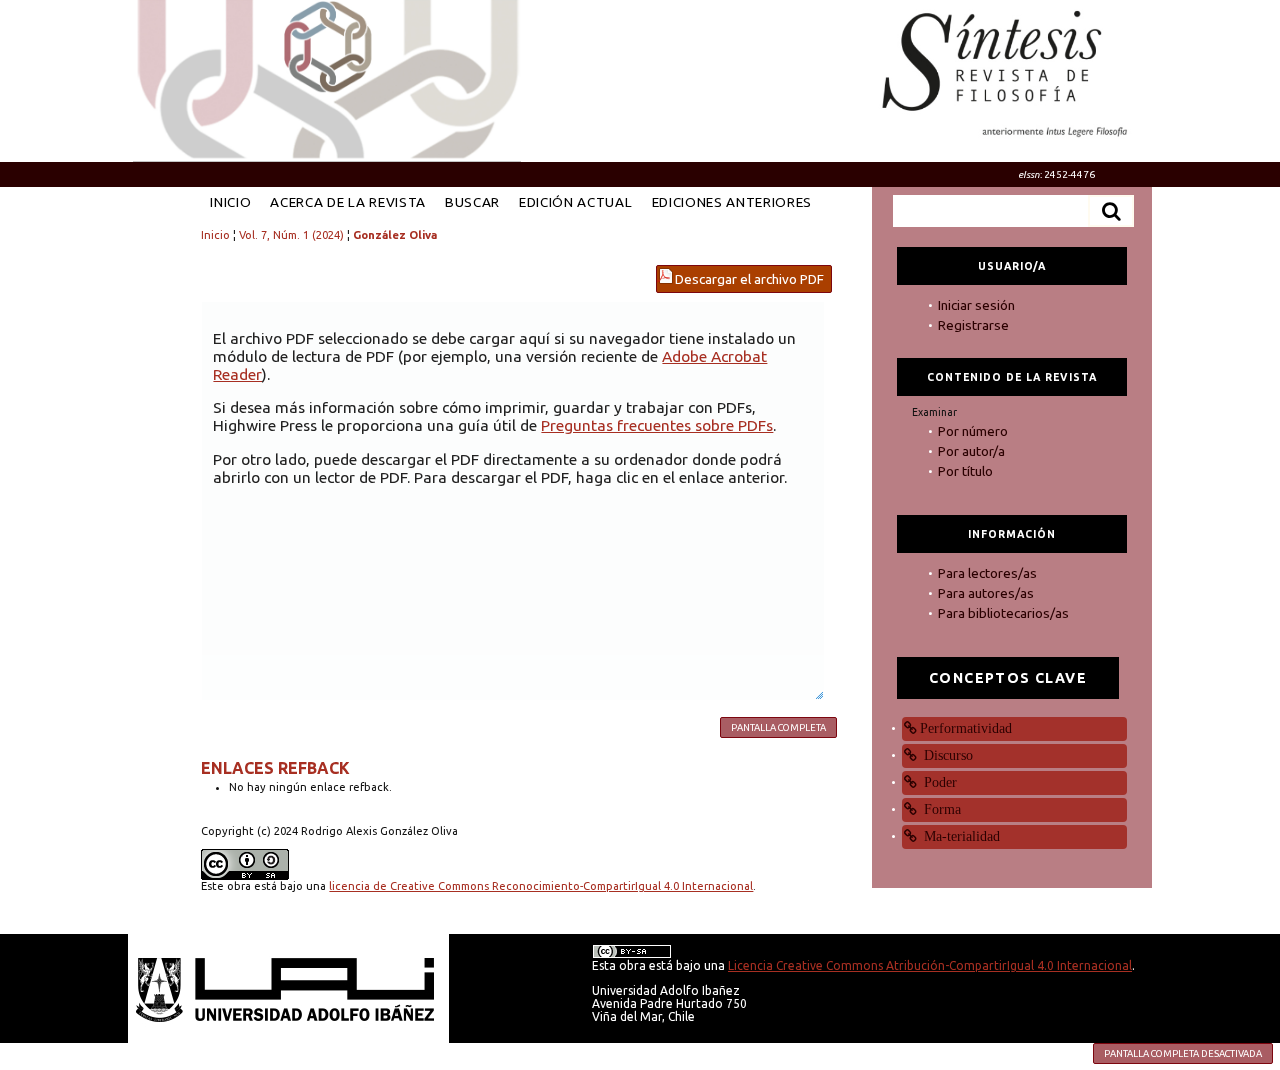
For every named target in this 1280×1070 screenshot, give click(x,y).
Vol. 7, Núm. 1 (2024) (291, 235)
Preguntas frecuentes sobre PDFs (657, 425)
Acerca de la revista (348, 202)
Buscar (472, 202)
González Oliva (395, 235)
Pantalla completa (778, 727)
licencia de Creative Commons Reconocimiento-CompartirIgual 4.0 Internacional (541, 886)
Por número (973, 431)
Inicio (230, 202)
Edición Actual (575, 202)
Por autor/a (971, 451)
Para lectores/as (987, 573)
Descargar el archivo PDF (749, 279)
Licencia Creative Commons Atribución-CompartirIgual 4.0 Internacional (930, 965)
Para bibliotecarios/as (1003, 613)
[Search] (1111, 211)
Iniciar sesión (976, 305)
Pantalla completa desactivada (1183, 1053)
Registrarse (973, 325)
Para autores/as (986, 593)
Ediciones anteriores (732, 202)
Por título (965, 471)
